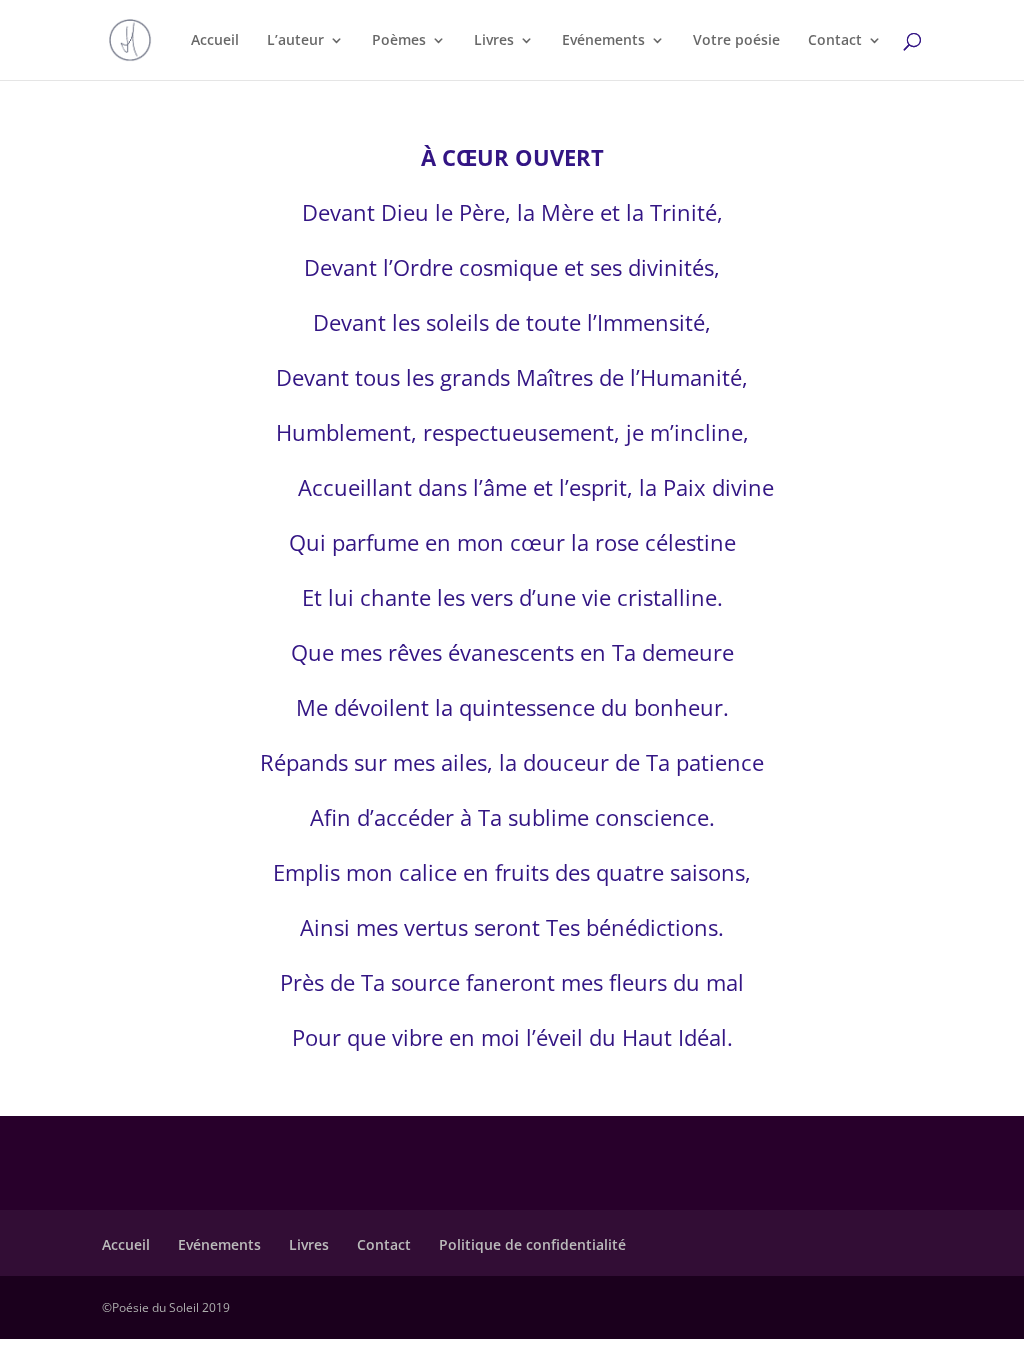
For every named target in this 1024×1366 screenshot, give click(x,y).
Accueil (215, 41)
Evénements (603, 41)
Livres (494, 41)
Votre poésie (736, 41)
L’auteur (295, 41)
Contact (835, 41)
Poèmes (399, 41)
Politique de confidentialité (532, 1244)
